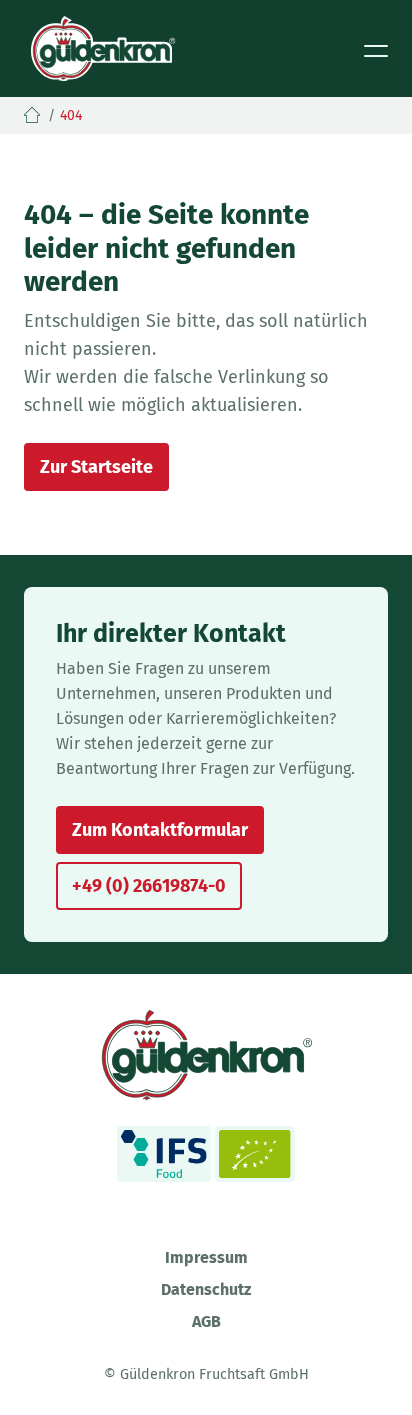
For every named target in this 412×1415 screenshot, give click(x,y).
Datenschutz (206, 1289)
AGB (206, 1321)
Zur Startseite (96, 467)
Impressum (206, 1257)
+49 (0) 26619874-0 (149, 886)
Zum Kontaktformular (160, 830)
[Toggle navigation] (376, 49)
